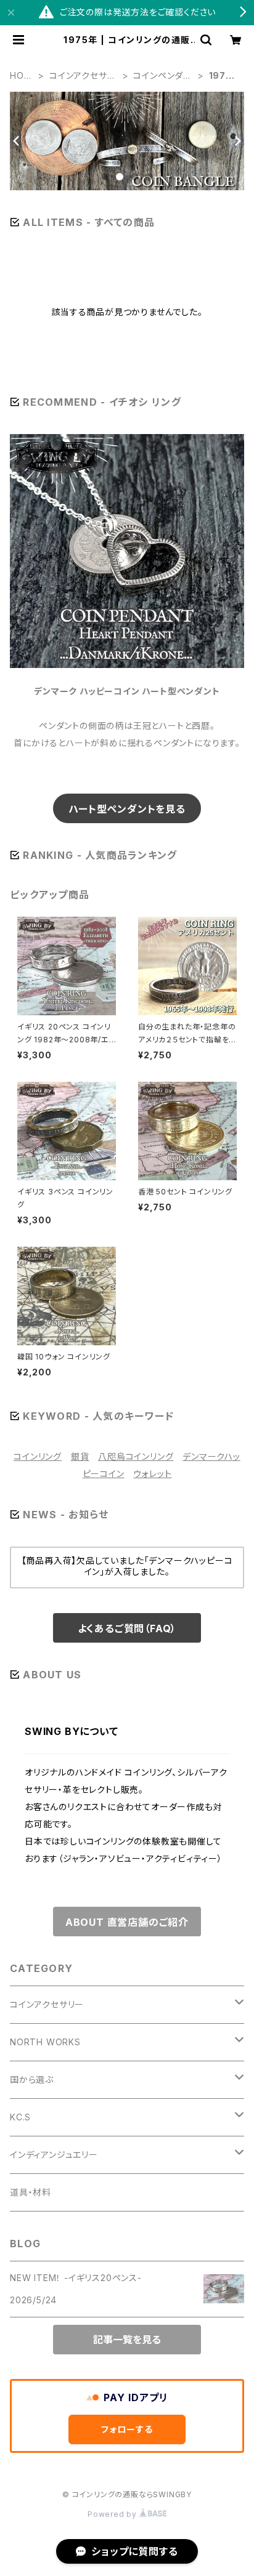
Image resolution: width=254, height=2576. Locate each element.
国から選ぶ (32, 2079)
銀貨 (80, 1456)
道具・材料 (31, 2192)
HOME (21, 76)
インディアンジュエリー (54, 2155)
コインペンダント (162, 76)
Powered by (113, 2514)
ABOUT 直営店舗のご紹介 (127, 1922)
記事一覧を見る (127, 2340)
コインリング (38, 1456)
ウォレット (152, 1474)
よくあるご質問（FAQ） (127, 1628)
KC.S (20, 2117)
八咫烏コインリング (136, 1456)
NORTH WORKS (45, 2042)
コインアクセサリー (82, 76)
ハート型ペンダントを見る (127, 809)
